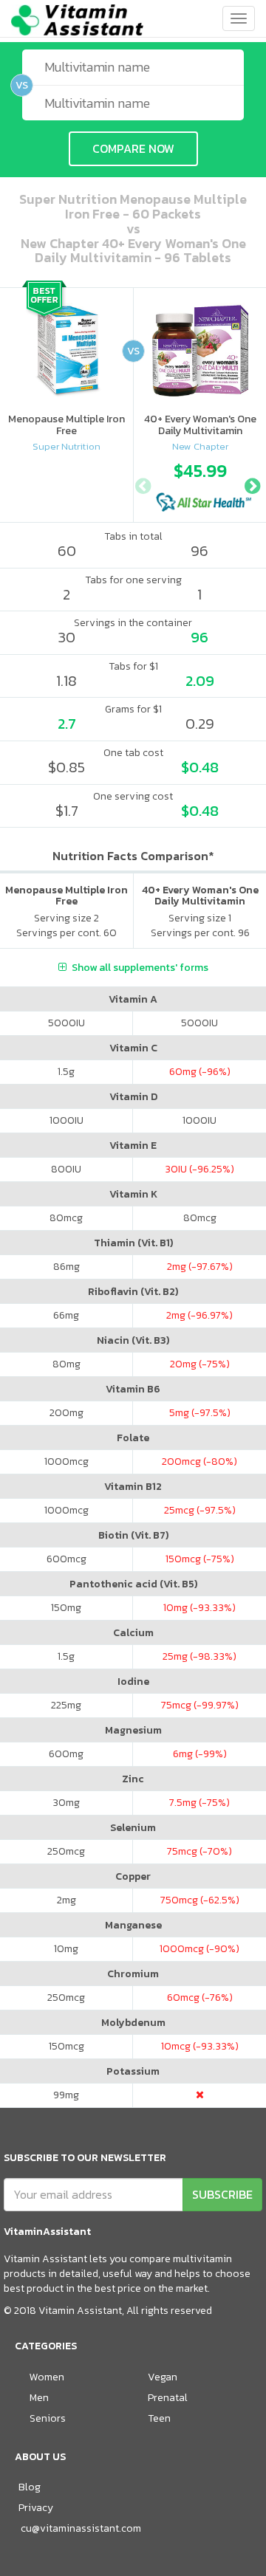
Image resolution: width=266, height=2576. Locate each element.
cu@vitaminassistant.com (81, 2528)
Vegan (163, 2377)
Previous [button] (143, 484)
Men (39, 2398)
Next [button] (252, 484)
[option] (200, 483)
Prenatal (168, 2398)
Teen (159, 2418)
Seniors (48, 2418)
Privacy (36, 2508)
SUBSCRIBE (222, 2194)
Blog (30, 2487)
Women (47, 2377)
